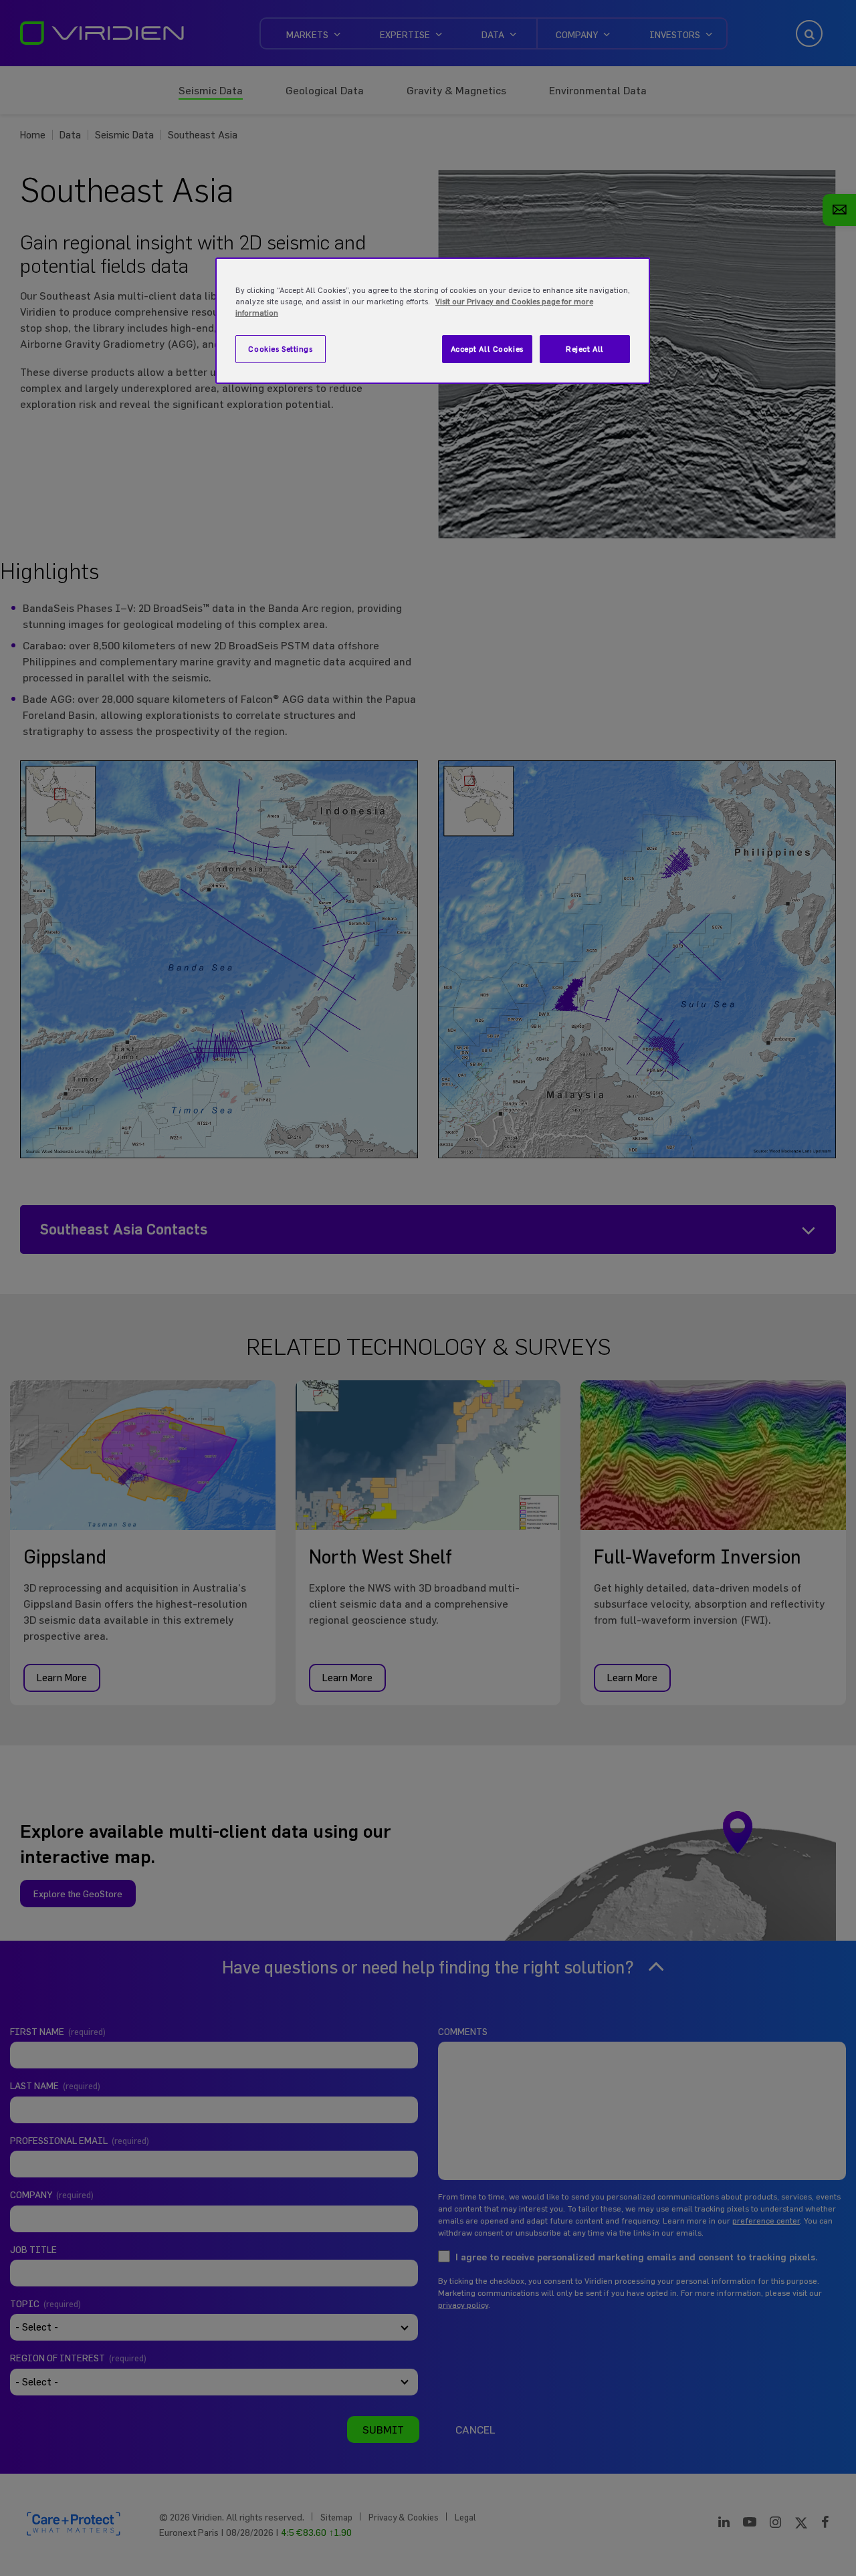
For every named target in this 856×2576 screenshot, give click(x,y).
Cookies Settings (280, 349)
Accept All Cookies (487, 349)
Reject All (585, 349)
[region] (433, 321)
